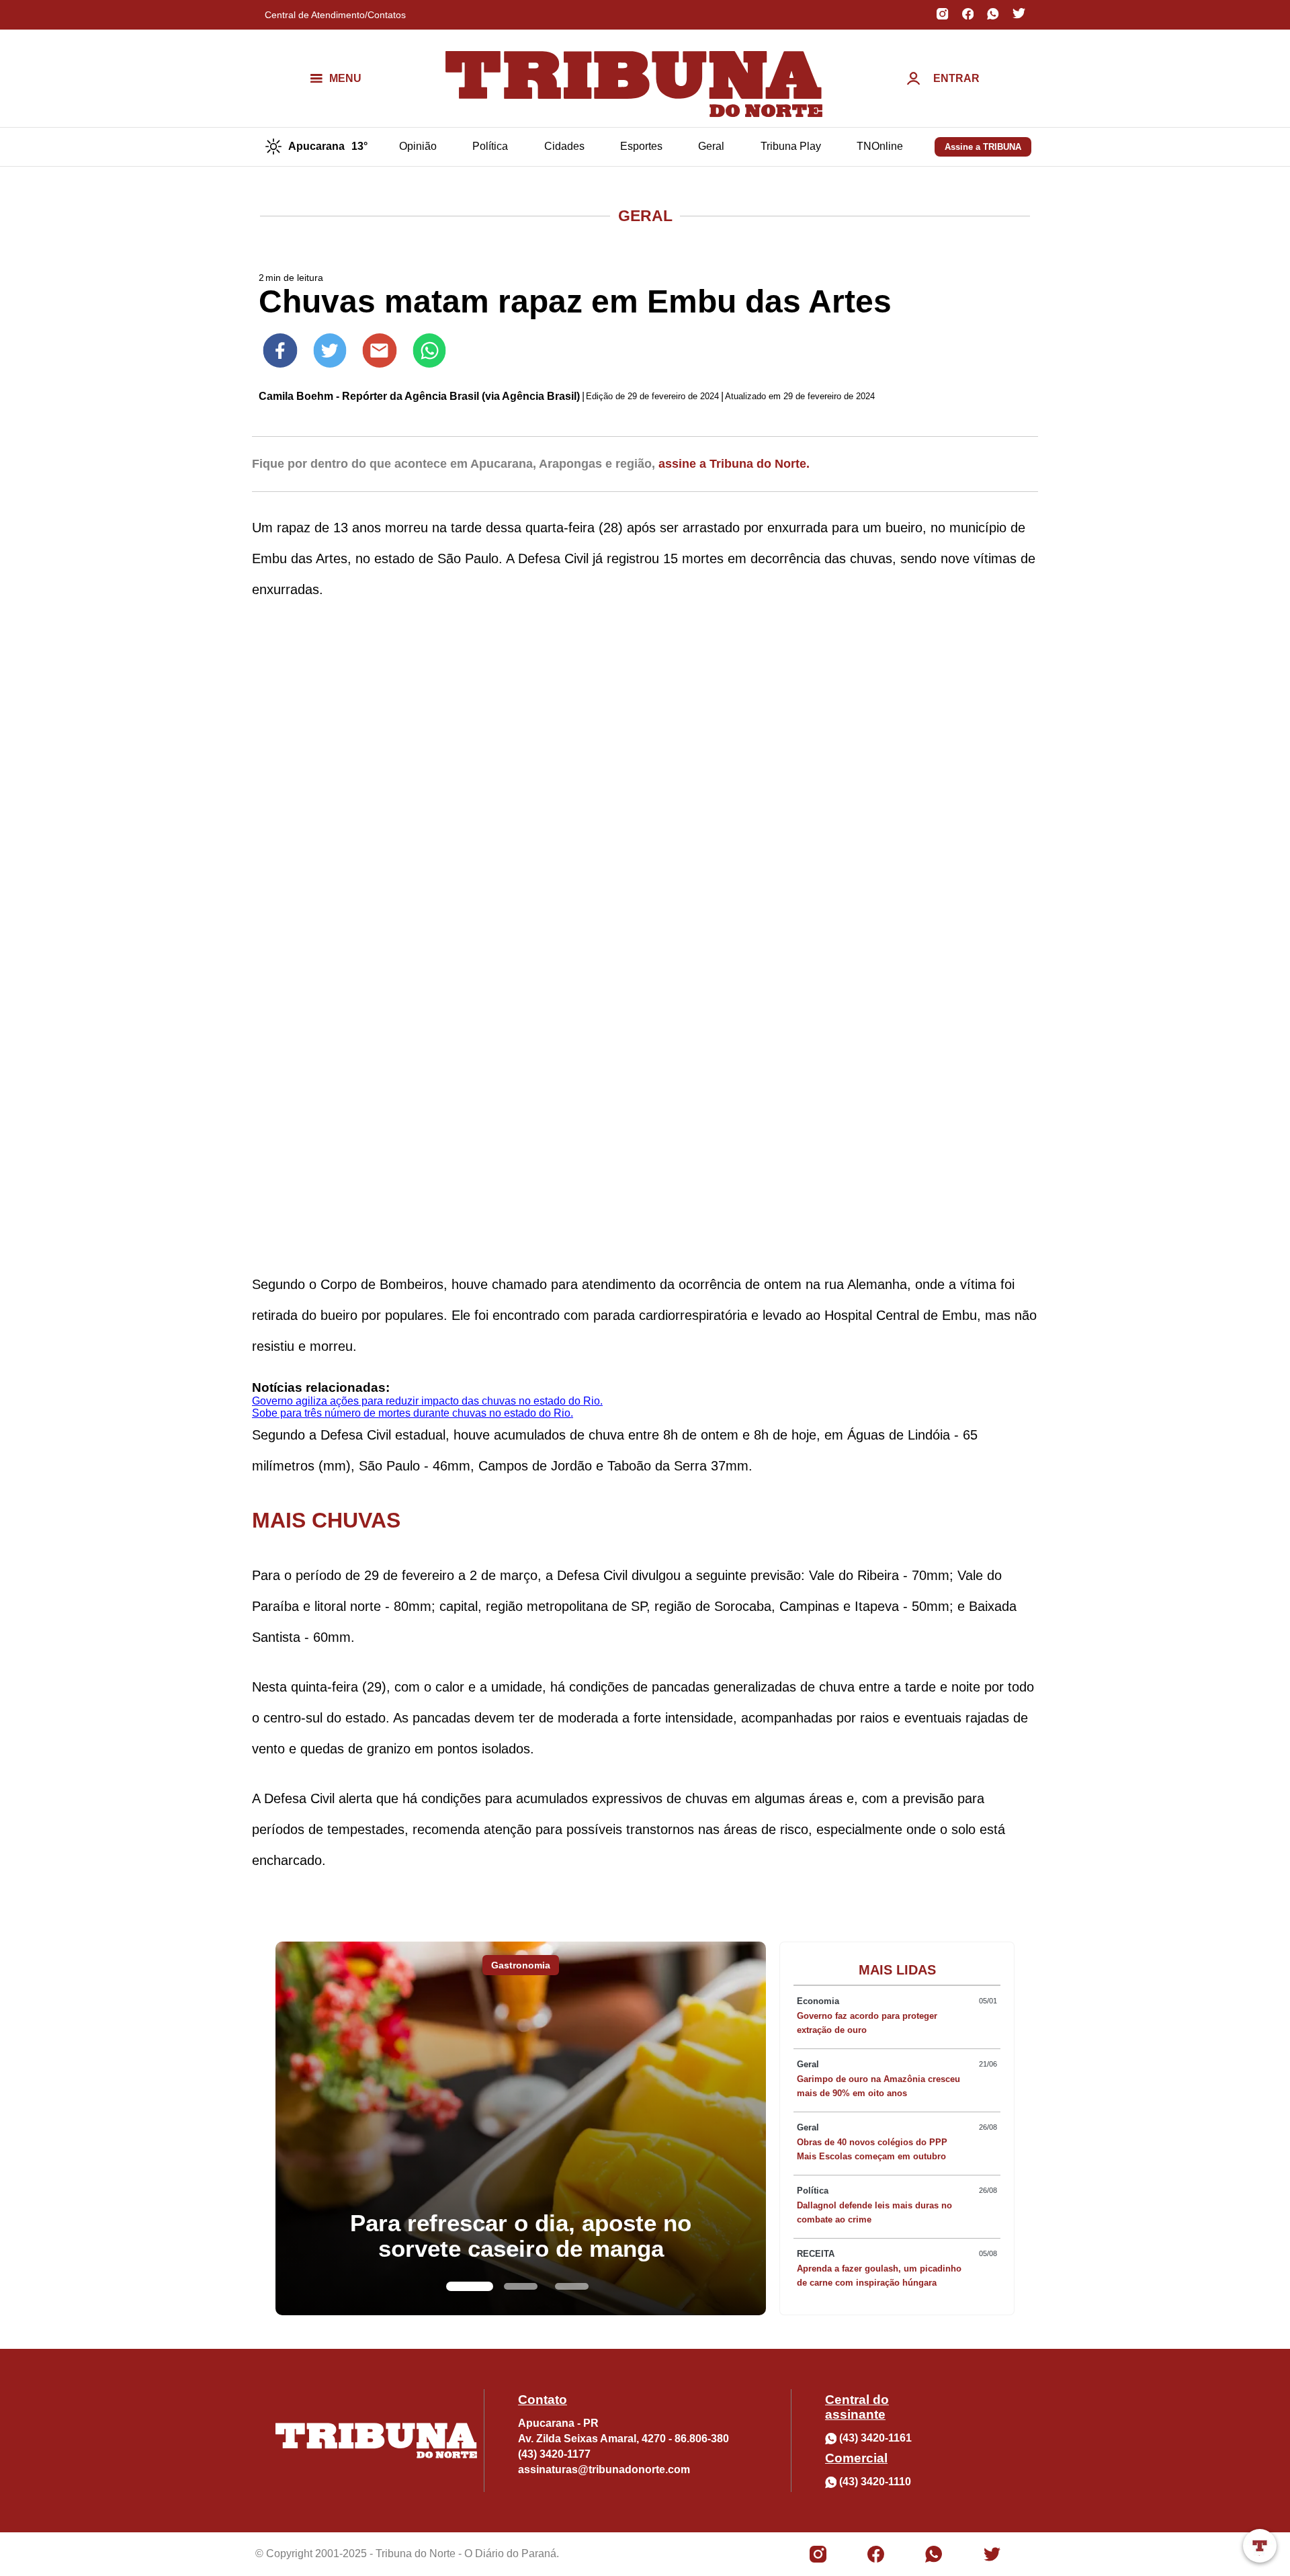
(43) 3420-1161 (875, 2438)
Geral (711, 146)
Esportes (641, 146)
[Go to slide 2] (521, 2286)
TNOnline (880, 146)
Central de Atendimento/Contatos (335, 15)
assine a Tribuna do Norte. (734, 464)
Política (490, 146)
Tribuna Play (791, 146)
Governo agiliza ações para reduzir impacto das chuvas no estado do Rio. (427, 1401)
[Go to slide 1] (470, 2286)
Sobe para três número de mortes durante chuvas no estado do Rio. (413, 1413)
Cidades (564, 146)
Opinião (418, 146)
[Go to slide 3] (572, 2286)
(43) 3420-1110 (875, 2482)
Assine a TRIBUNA (983, 147)
